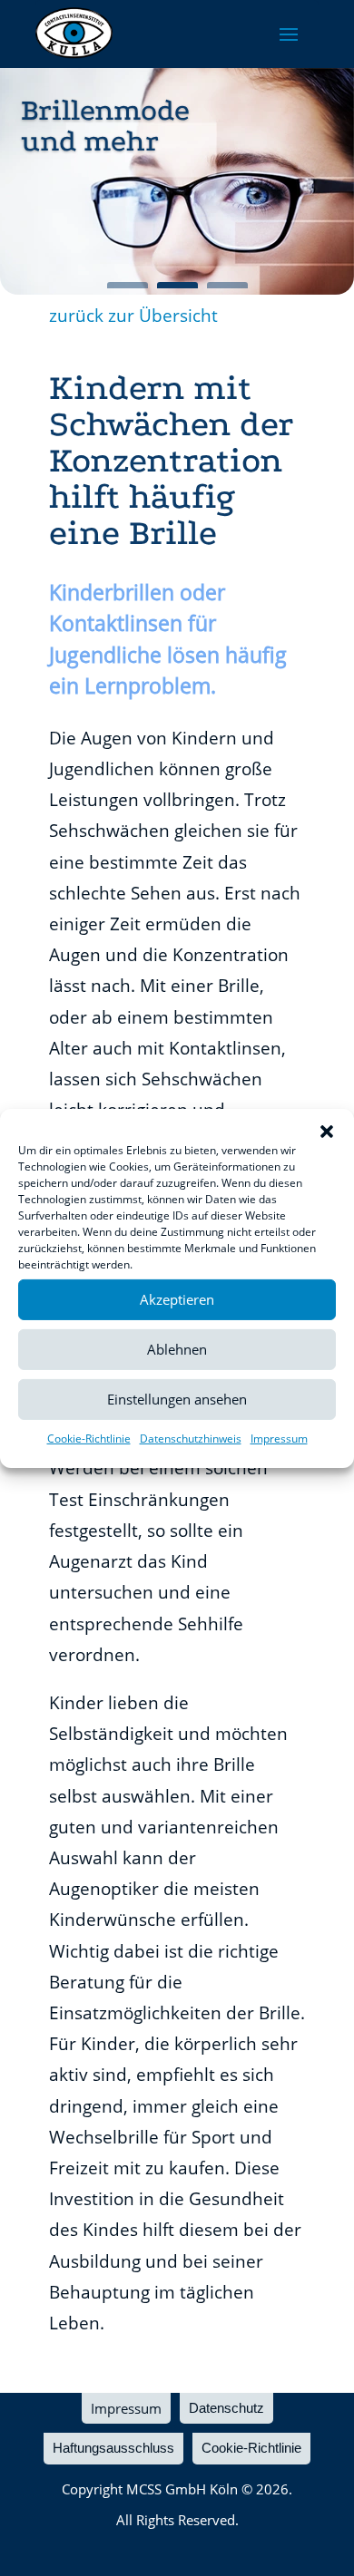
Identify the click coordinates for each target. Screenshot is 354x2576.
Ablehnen (177, 1349)
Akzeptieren (177, 1299)
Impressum (279, 1438)
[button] (327, 1131)
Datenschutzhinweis (191, 1438)
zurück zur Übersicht (133, 316)
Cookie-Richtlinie (89, 1438)
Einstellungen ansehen (177, 1399)
